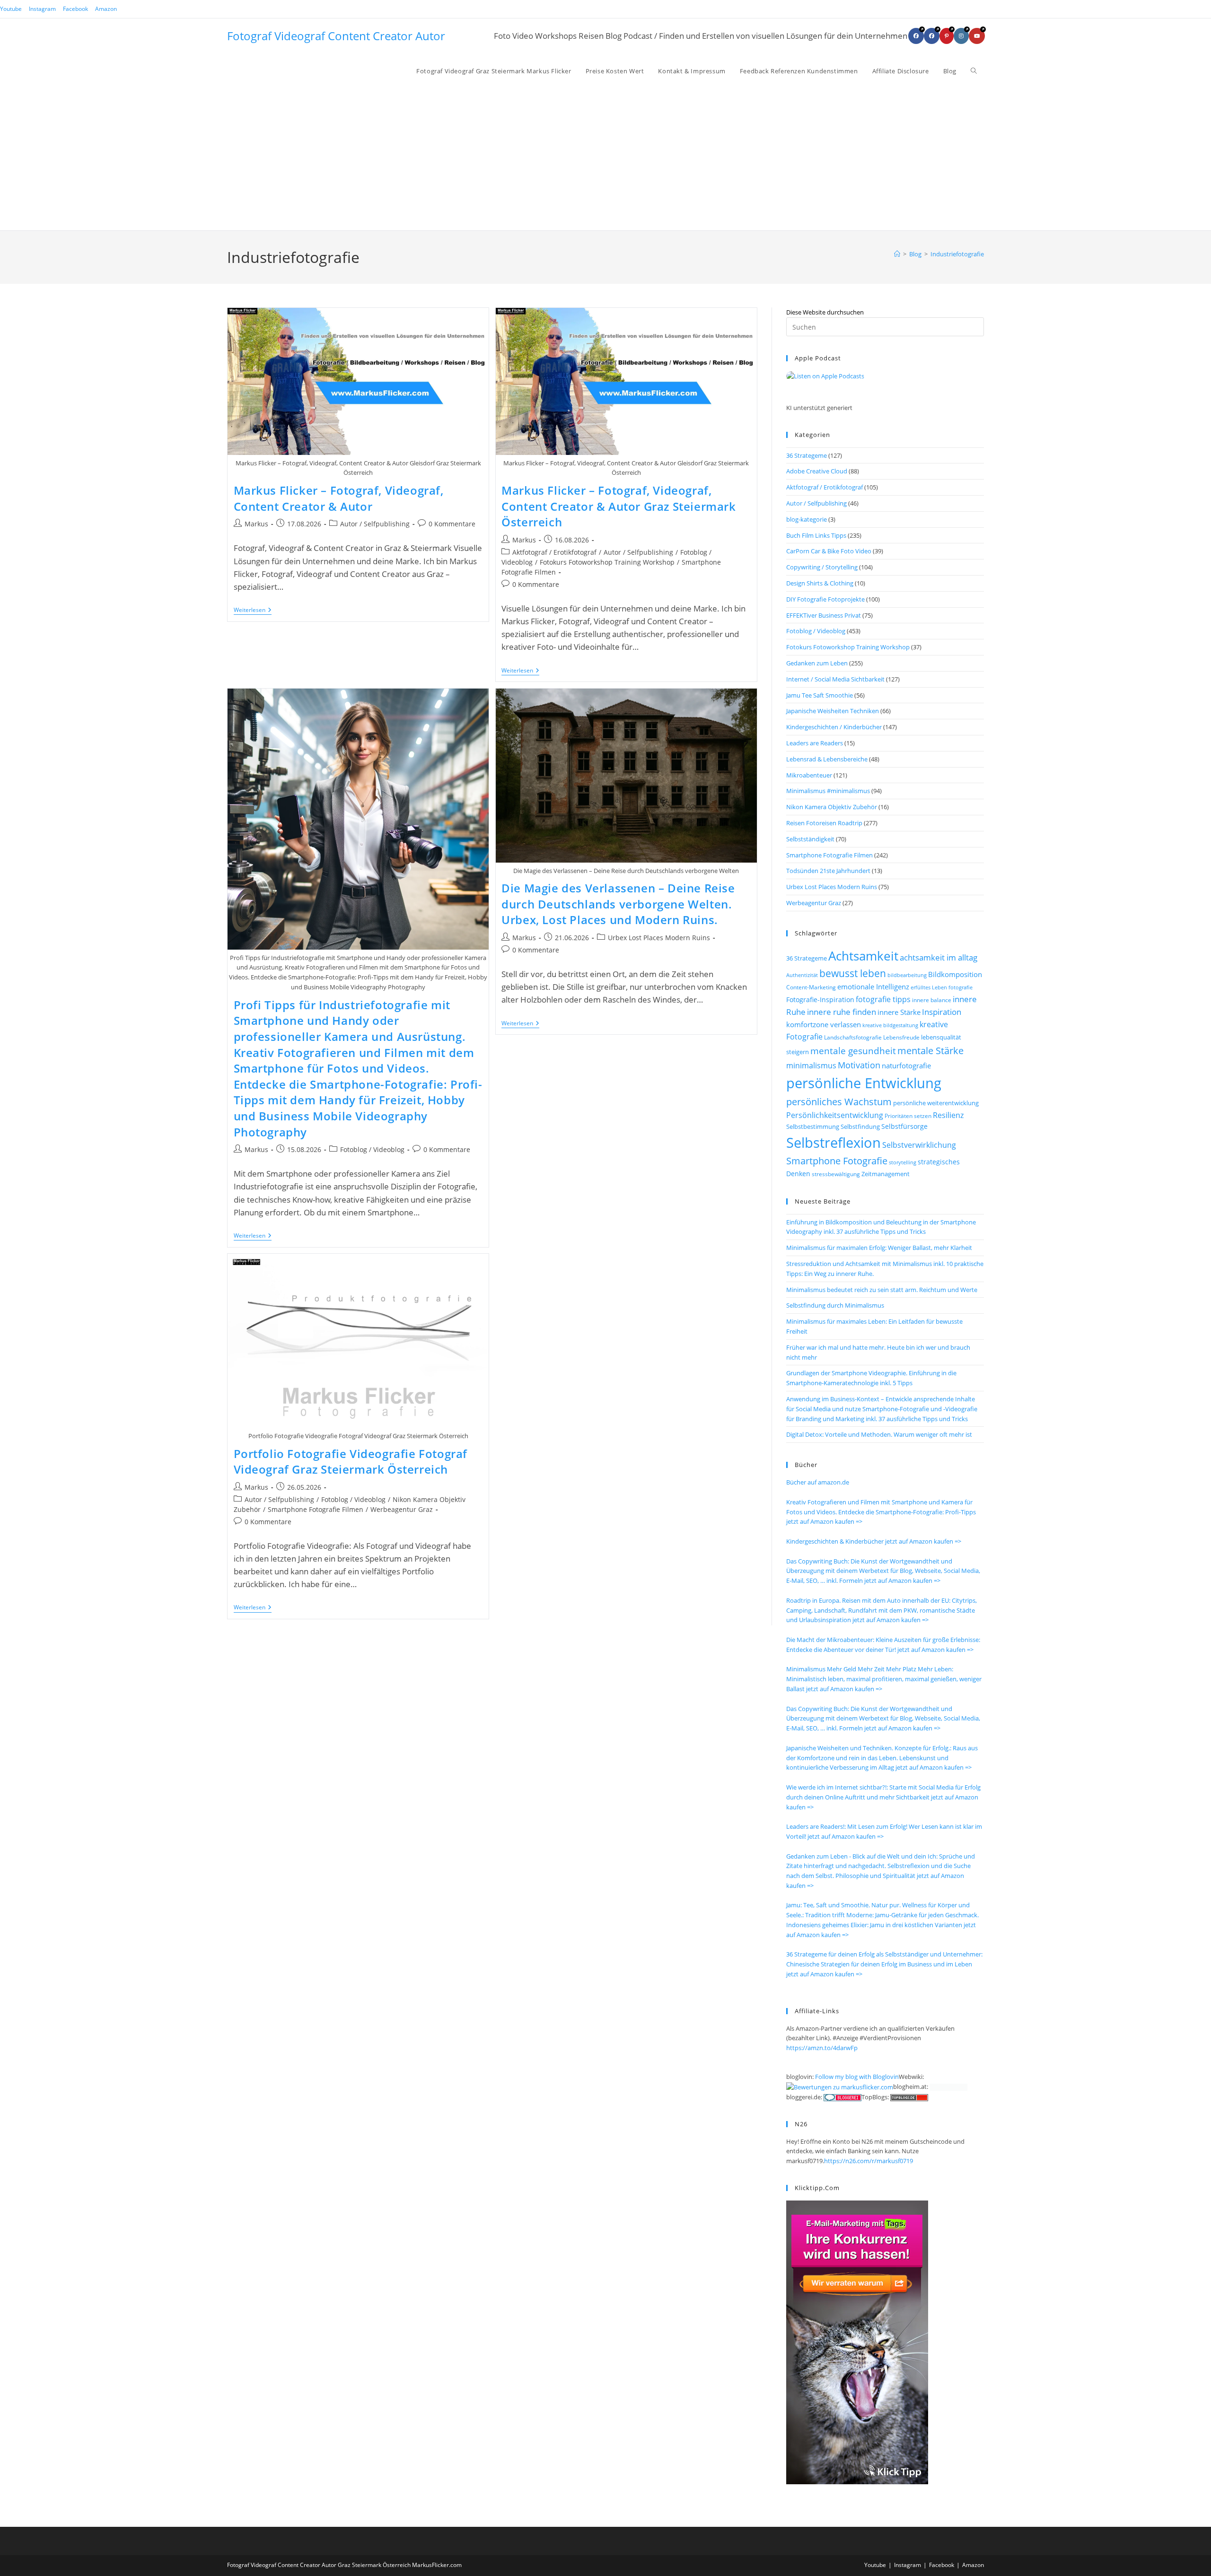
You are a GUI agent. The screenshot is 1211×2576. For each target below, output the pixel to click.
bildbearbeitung (907, 975)
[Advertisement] (697, 159)
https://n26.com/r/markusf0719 (869, 2161)
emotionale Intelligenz (873, 987)
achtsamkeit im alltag (939, 957)
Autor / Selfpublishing (375, 524)
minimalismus (811, 1065)
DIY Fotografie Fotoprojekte (825, 599)
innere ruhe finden (842, 1012)
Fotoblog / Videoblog (372, 1149)
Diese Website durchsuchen (825, 312)
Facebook (75, 9)
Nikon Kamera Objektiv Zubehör (832, 807)
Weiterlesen (253, 611)
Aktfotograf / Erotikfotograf (554, 552)
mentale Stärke (930, 1050)
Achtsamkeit (863, 956)
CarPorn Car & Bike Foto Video (829, 551)
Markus (256, 524)
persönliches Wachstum (839, 1101)
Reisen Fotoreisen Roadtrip (824, 823)
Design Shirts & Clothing (820, 583)
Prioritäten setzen (908, 1116)
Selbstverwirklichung (919, 1145)
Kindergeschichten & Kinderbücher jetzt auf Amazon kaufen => (874, 1541)
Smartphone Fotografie (837, 1161)
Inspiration (942, 1012)
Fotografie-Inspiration (820, 1000)
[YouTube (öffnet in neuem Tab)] (977, 36)
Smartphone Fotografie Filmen (316, 1509)
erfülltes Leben (929, 987)
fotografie (961, 987)
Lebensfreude (901, 1037)
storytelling (903, 1162)
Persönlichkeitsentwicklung (835, 1115)
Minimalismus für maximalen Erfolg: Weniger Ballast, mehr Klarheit (879, 1248)
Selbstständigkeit (810, 839)
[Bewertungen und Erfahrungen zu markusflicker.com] (840, 2087)
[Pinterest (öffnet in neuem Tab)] (947, 36)
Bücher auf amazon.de (818, 1482)
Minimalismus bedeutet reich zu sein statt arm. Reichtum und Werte (882, 1290)
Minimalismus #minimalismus (828, 791)
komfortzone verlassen (824, 1024)
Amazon (106, 9)
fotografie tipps (883, 999)
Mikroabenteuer (809, 775)
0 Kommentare (452, 524)
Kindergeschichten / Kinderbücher (834, 727)
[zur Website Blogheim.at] (948, 2087)
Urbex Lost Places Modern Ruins (659, 938)
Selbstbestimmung (813, 1126)
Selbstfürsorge (904, 1126)
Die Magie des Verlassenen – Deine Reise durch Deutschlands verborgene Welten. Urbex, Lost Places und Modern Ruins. (618, 904)
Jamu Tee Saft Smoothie (820, 695)
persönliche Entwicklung (864, 1083)
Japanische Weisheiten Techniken (833, 711)
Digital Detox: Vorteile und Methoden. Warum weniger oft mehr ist (879, 1434)
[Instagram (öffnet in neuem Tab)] (961, 36)
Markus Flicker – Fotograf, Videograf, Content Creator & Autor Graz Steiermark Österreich (619, 506)
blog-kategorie (807, 519)
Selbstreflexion (834, 1143)
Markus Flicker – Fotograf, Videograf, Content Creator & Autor (339, 498)
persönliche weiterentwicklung (936, 1103)
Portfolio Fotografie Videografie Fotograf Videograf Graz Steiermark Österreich (351, 1462)
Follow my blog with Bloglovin (857, 2077)
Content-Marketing (811, 987)
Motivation (859, 1065)
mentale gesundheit (853, 1051)
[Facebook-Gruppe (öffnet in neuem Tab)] (932, 36)
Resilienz (948, 1115)
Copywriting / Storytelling (822, 567)
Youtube (11, 9)
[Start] (897, 254)
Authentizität (802, 975)
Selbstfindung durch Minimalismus (835, 1305)
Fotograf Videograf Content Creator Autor (336, 36)
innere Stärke (899, 1012)
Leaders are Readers (815, 743)
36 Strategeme (807, 455)
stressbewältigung (836, 1174)
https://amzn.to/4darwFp (822, 2048)
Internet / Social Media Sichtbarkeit (835, 679)
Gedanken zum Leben (817, 663)
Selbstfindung (860, 1127)
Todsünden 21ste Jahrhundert (828, 871)
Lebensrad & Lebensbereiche (827, 759)
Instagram (42, 9)
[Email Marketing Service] (857, 2341)
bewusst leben (853, 973)
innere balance (932, 1000)
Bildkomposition (955, 974)
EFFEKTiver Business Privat (824, 615)
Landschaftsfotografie (853, 1037)
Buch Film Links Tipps (816, 535)
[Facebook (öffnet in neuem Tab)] (916, 36)
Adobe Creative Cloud (817, 471)
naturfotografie (906, 1065)
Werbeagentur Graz (402, 1509)
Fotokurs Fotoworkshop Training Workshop (607, 562)
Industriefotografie (957, 254)
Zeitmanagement (886, 1174)
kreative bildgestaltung (890, 1025)
